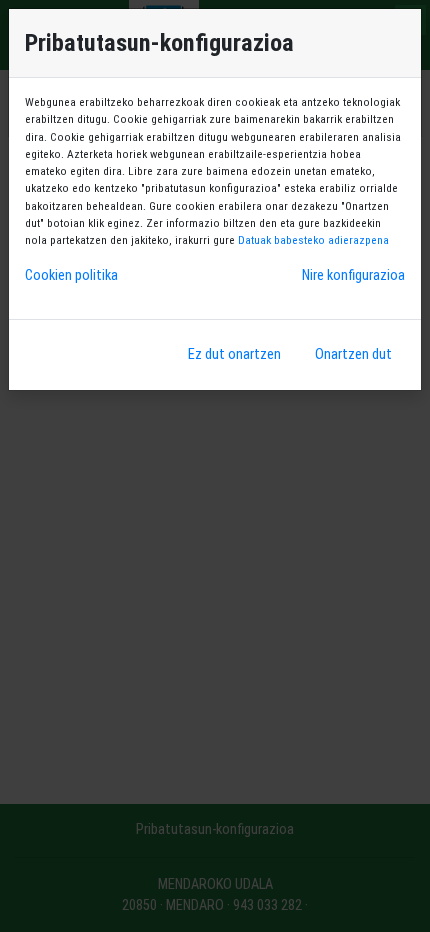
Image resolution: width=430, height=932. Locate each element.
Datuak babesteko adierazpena (313, 240)
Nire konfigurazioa (353, 275)
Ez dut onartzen (234, 354)
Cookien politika (71, 275)
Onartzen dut (353, 354)
